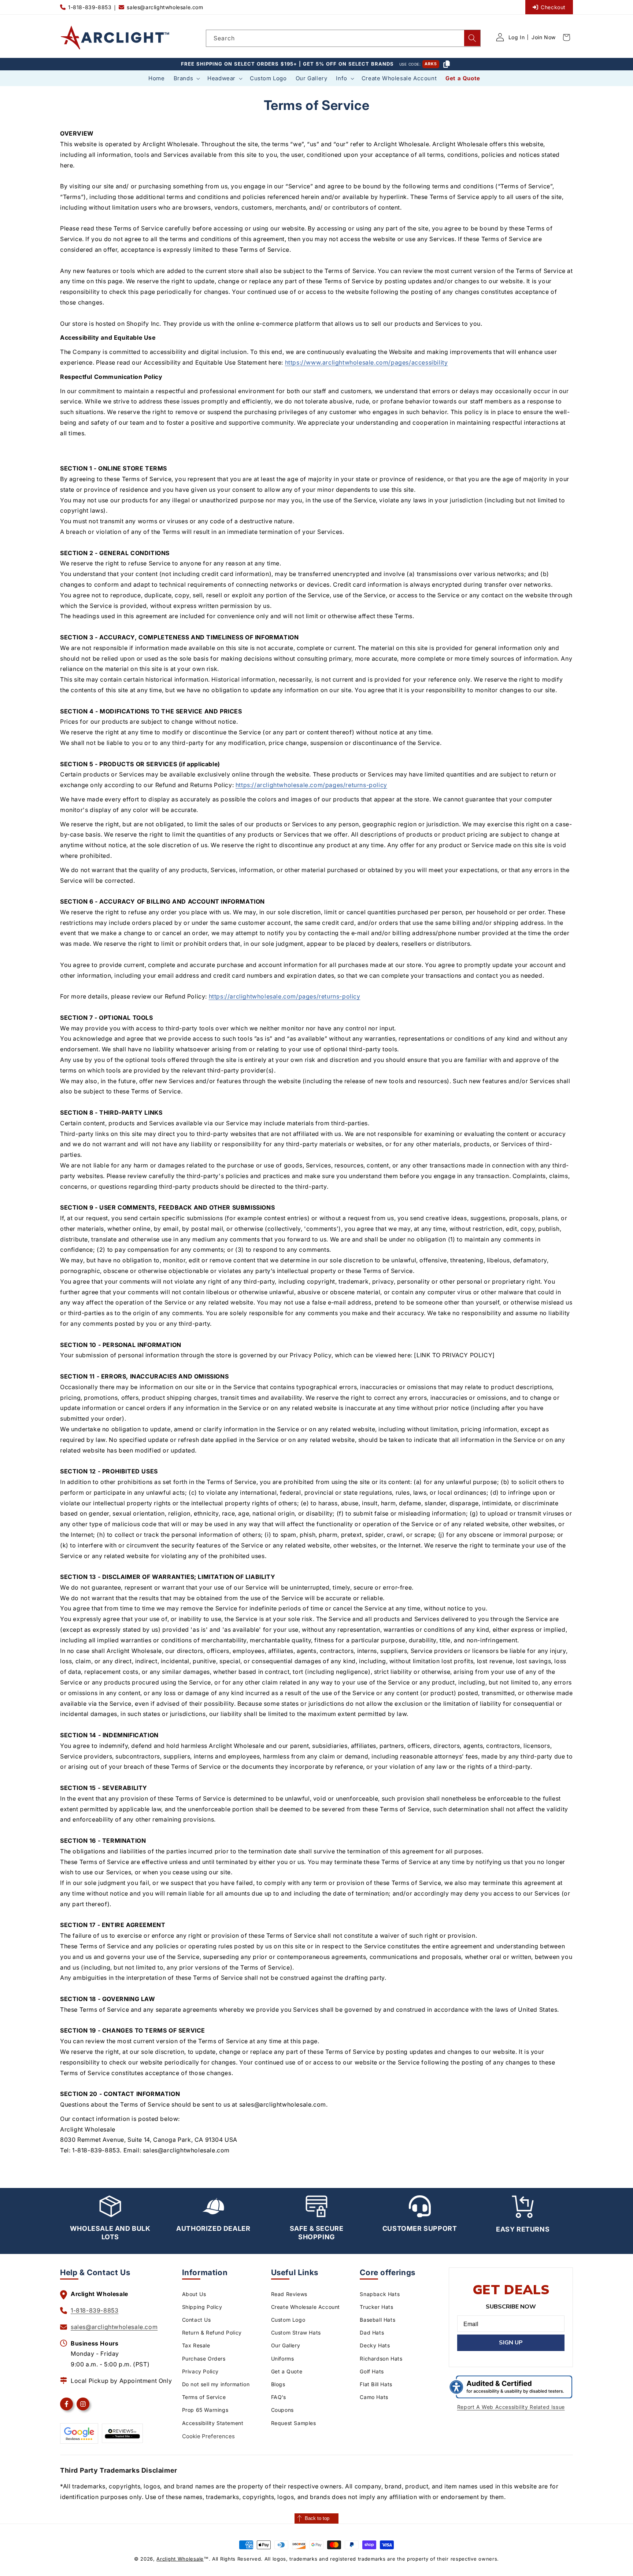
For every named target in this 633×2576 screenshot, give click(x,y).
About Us (194, 2294)
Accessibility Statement (213, 2423)
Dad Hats (372, 2333)
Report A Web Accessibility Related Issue (511, 2407)
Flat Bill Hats (376, 2384)
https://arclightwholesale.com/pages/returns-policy (311, 785)
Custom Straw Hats (296, 2333)
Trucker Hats (376, 2307)
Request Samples (294, 2423)
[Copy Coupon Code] (447, 64)
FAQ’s (279, 2397)
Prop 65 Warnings (205, 2410)
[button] (186, 78)
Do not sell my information (216, 2384)
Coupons (282, 2410)
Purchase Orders (204, 2359)
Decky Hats (375, 2345)
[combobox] (343, 38)
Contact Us (197, 2320)
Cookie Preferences (208, 2436)
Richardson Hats (381, 2359)
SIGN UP (511, 2343)
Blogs (278, 2384)
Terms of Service (204, 2397)
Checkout (553, 7)
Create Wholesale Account (306, 2307)
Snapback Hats (380, 2294)
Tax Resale (196, 2345)
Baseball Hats (377, 2320)
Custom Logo (288, 2320)
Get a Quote (287, 2371)
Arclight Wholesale (180, 2559)
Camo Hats (374, 2397)
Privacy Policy (200, 2371)
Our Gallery (286, 2345)
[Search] (472, 38)
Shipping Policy (202, 2307)
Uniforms (283, 2359)
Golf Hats (372, 2371)
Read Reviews (289, 2294)
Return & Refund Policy (212, 2333)
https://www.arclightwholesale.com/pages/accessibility (367, 362)
